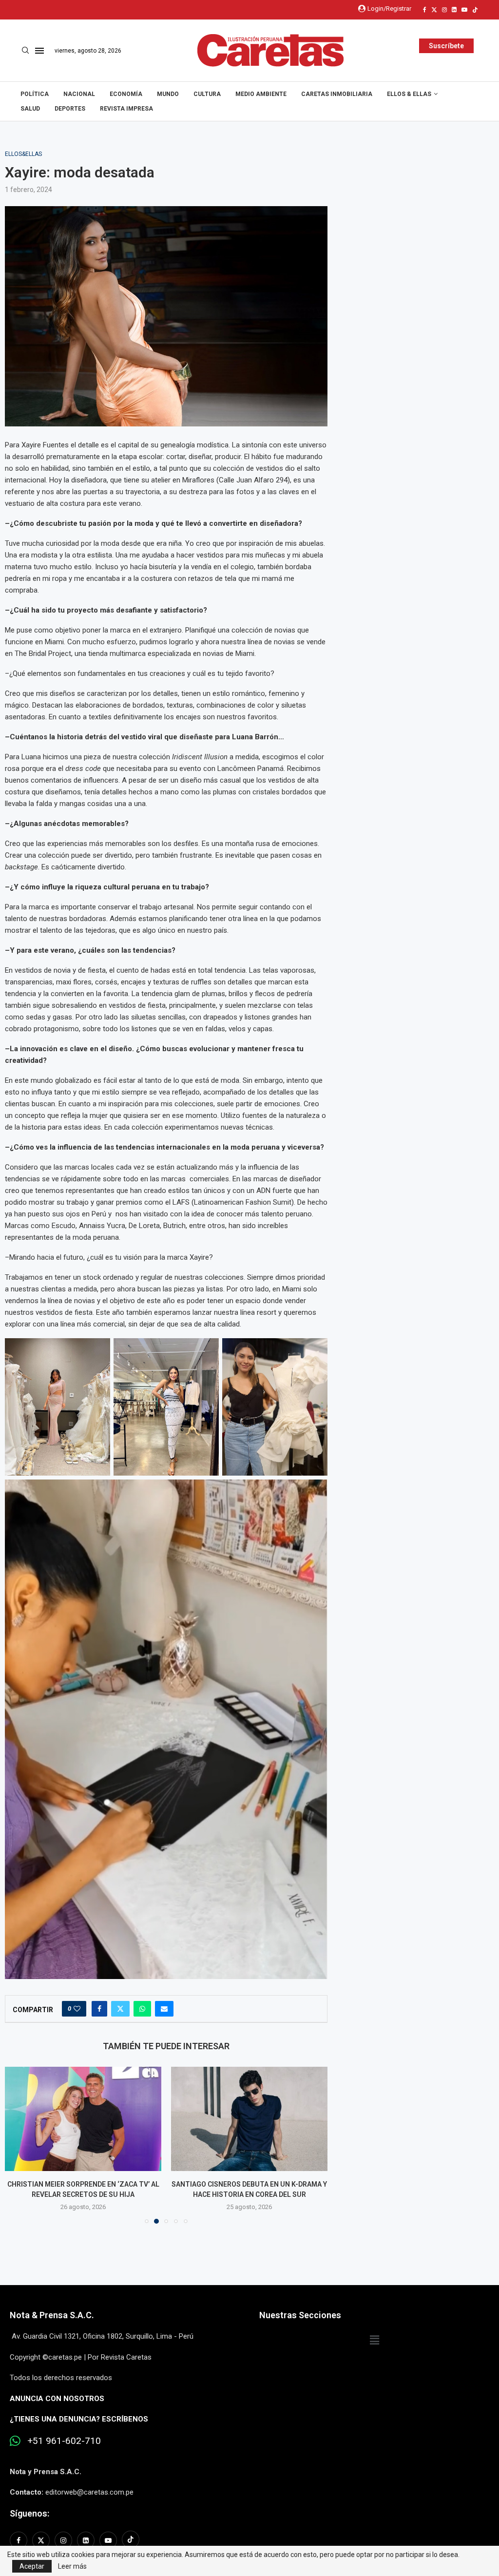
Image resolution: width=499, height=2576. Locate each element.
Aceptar (32, 2566)
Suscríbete (446, 46)
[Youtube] (464, 10)
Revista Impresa (126, 109)
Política (35, 94)
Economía (126, 94)
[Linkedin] (454, 10)
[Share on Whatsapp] (142, 2009)
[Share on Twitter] (120, 2009)
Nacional (79, 94)
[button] (18, 2145)
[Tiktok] (475, 10)
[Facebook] (425, 10)
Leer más (72, 2566)
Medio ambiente (261, 94)
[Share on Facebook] (99, 2009)
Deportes (70, 109)
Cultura (207, 94)
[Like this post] (77, 2009)
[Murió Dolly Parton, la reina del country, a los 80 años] (267, 2119)
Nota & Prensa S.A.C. (52, 2315)
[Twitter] (434, 10)
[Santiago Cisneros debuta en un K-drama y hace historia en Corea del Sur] (93, 2119)
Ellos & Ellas (409, 94)
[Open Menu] (39, 51)
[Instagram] (444, 10)
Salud (30, 109)
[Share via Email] (164, 2009)
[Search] (25, 51)
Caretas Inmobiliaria (337, 94)
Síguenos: (29, 2513)
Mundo (168, 94)
